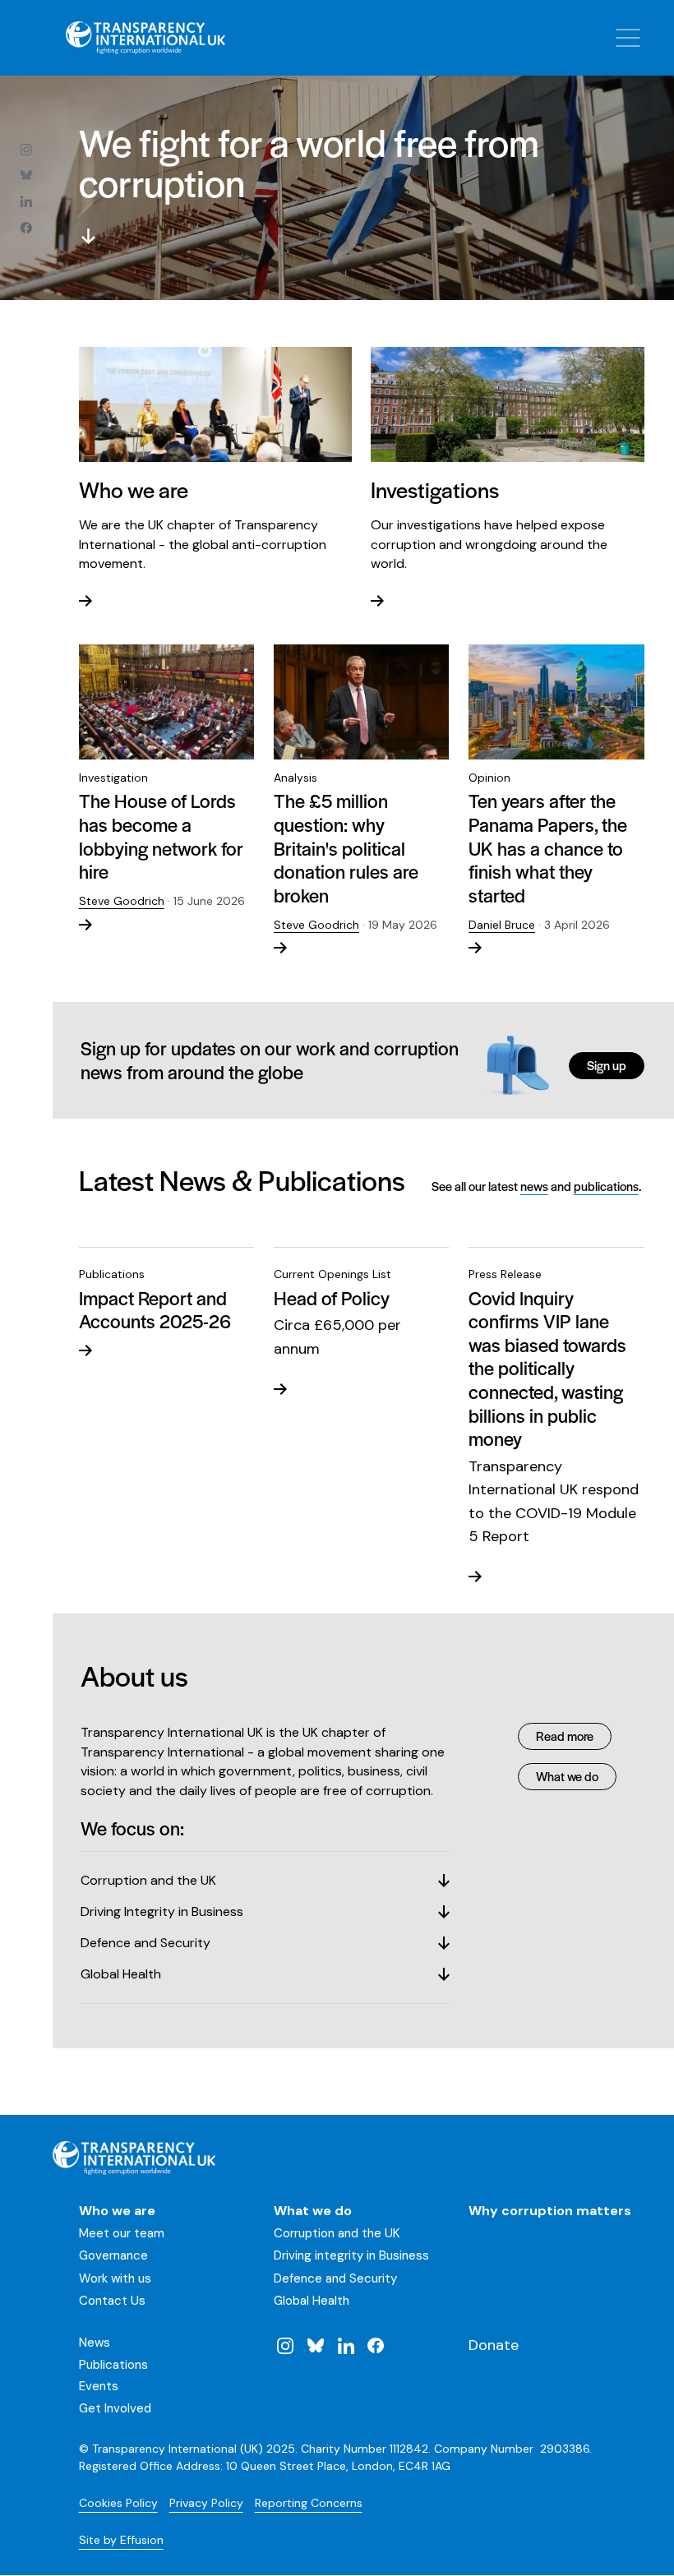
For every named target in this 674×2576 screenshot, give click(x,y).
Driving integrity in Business (351, 2255)
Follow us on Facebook (26, 228)
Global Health (312, 2301)
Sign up (607, 1065)
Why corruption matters (550, 2211)
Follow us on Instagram (26, 149)
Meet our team (122, 2233)
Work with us (115, 2278)
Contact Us (112, 2301)
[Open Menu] (628, 38)
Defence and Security (335, 2278)
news (534, 1186)
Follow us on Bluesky (26, 175)
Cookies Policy (118, 2503)
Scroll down (89, 237)
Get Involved (115, 2408)
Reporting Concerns (309, 2503)
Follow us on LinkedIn (26, 201)
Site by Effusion (121, 2540)
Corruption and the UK (337, 2233)
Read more (565, 1736)
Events (99, 2386)
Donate (494, 2345)
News (95, 2343)
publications (606, 1186)
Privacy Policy (206, 2503)
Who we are (117, 2211)
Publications (113, 2365)
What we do (567, 1776)
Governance (113, 2255)
